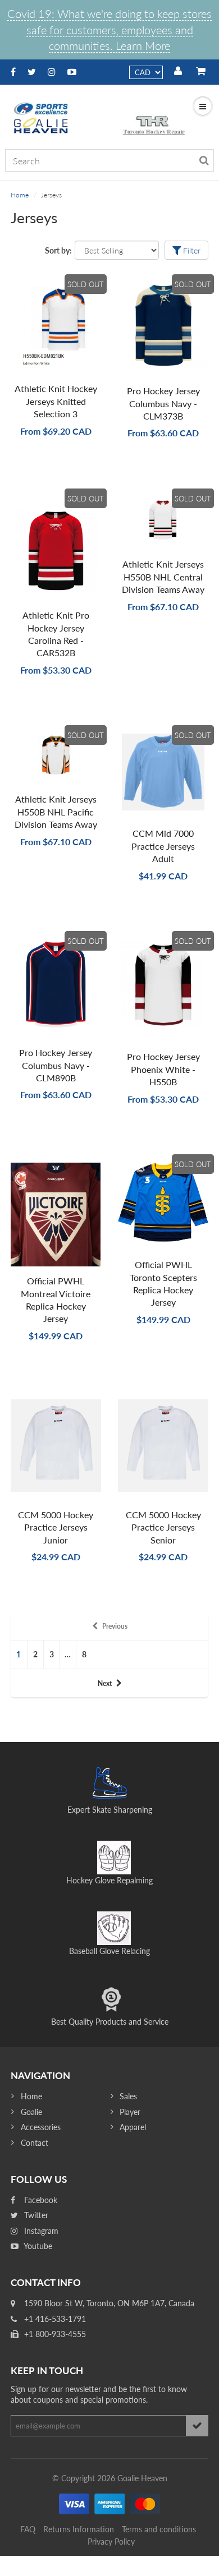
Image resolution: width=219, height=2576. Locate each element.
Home (20, 195)
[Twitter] (32, 72)
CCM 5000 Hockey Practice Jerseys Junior (56, 1527)
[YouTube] (72, 72)
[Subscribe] (197, 2426)
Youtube (37, 2246)
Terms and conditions (159, 2529)
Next (105, 1683)
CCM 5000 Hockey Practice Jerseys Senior (163, 1527)
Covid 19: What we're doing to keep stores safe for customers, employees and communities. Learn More (109, 29)
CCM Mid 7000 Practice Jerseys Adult (163, 846)
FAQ (28, 2529)
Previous (115, 1626)
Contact (35, 2143)
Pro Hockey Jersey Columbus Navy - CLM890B (56, 1065)
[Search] (204, 160)
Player (130, 2112)
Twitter (35, 2215)
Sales (128, 2096)
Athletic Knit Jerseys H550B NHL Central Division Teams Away (163, 577)
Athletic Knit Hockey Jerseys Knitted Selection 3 (56, 401)
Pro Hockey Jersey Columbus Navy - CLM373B (163, 403)
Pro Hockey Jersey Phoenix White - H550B (163, 1069)
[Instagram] (52, 72)
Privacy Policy (111, 2542)
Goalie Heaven (142, 2478)
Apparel (133, 2127)
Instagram (40, 2231)
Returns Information (79, 2529)
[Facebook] (13, 72)
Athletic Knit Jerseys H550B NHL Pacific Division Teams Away (56, 812)
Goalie (31, 2112)
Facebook (40, 2200)
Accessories (41, 2127)
